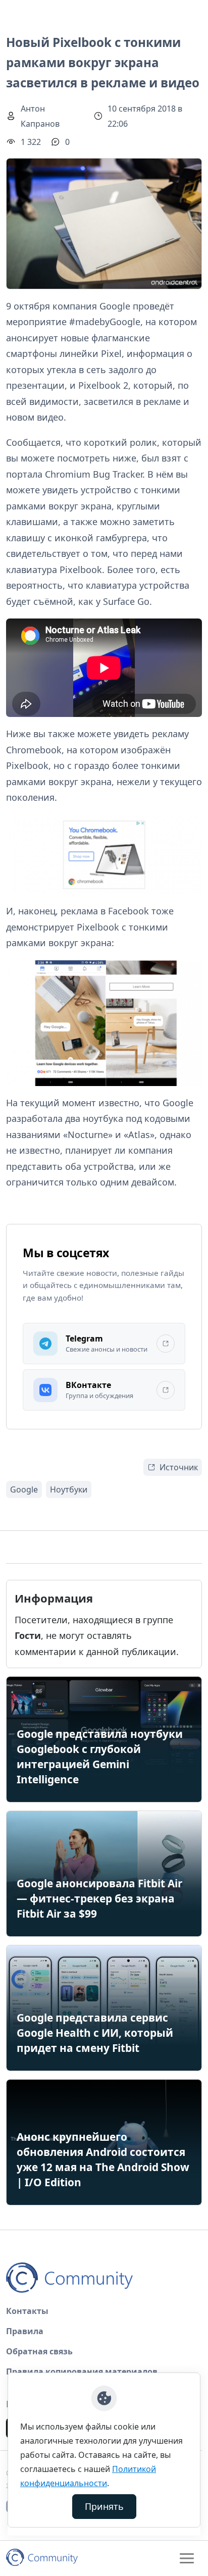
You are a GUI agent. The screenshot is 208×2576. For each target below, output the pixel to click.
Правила (25, 2331)
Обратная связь (39, 2351)
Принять (104, 2506)
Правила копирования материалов (82, 2372)
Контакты (27, 2311)
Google (24, 1489)
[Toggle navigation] (187, 2558)
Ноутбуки (69, 1489)
